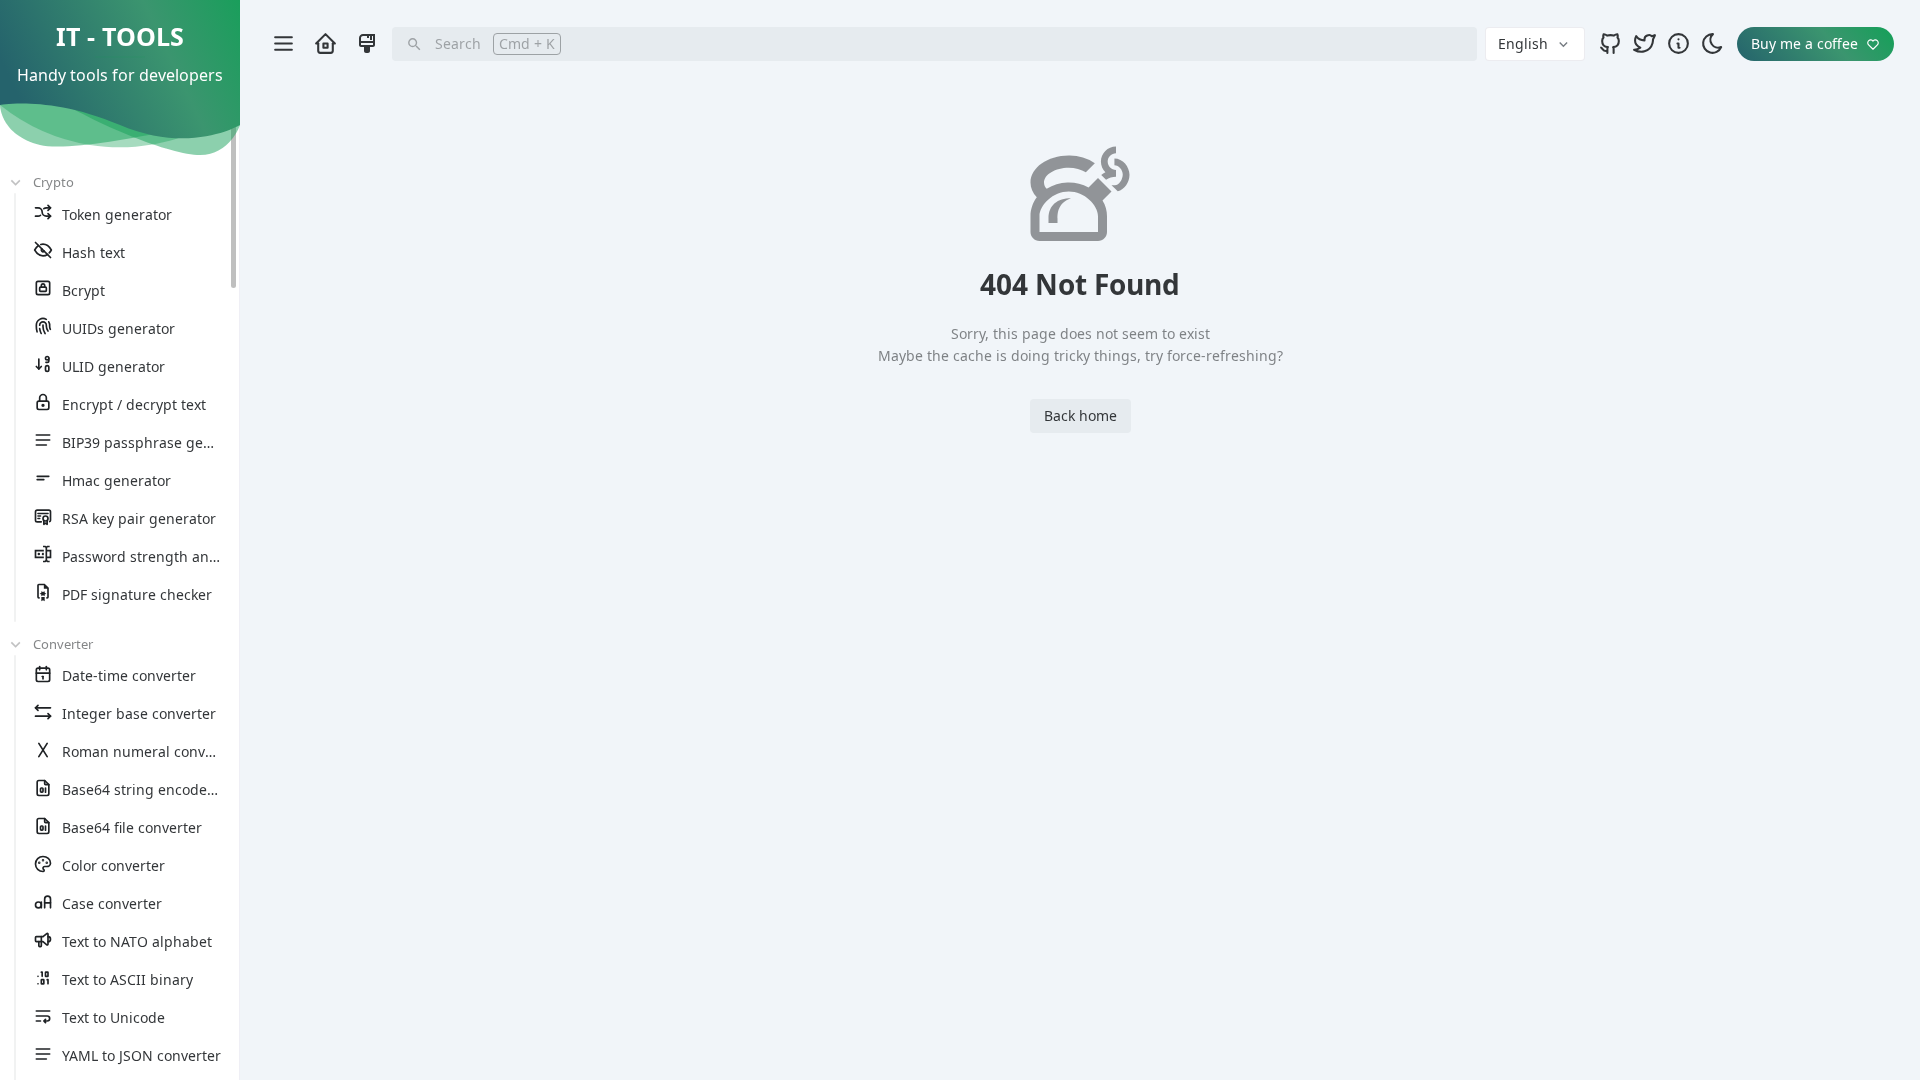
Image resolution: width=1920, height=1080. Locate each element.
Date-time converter (129, 675)
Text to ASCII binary (127, 979)
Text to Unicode (113, 1017)
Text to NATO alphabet (137, 941)
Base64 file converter (132, 827)
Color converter (113, 865)
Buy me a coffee (1804, 43)
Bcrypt (83, 290)
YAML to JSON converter (141, 1055)
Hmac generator (116, 480)
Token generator (117, 214)
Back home (1080, 415)
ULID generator (113, 366)
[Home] (325, 43)
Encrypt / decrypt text (134, 404)
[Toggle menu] (283, 44)
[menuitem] (132, 215)
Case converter (112, 903)
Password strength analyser (155, 556)
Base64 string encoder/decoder (167, 789)
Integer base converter (139, 713)
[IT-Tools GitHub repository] (1610, 43)
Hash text (93, 252)
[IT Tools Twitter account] (1644, 43)
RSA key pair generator (139, 518)
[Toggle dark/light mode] (1712, 43)
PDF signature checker (137, 594)
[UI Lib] (367, 43)
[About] (1678, 43)
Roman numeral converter (150, 751)
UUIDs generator (118, 328)
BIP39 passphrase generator (157, 442)
